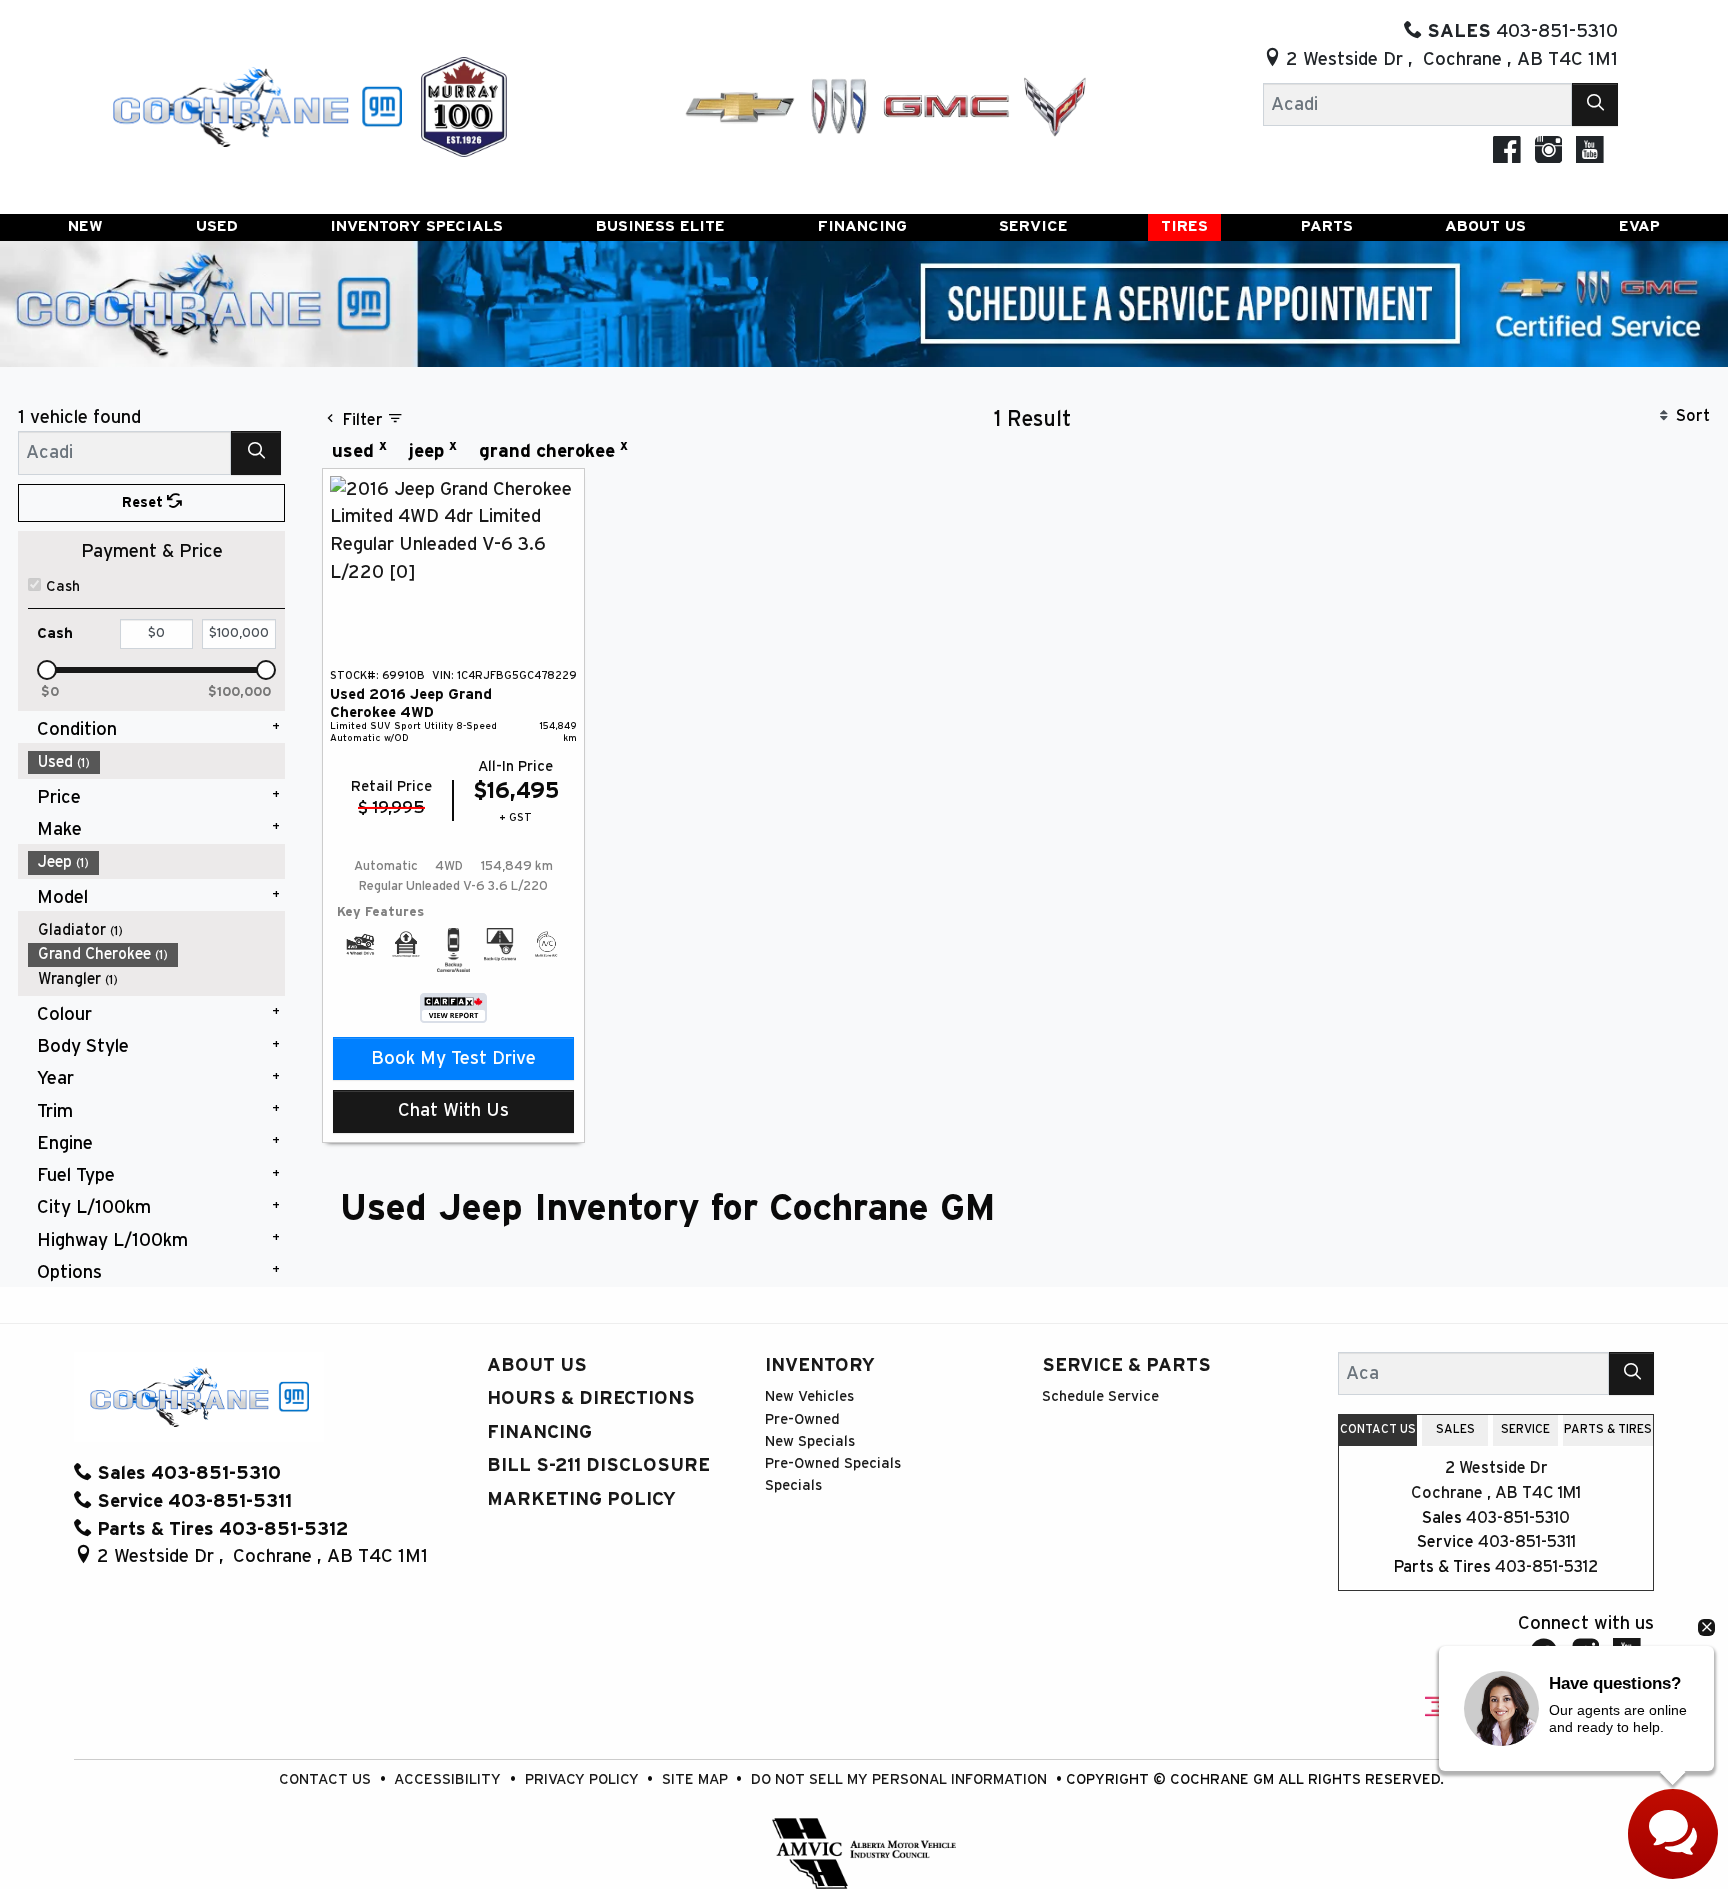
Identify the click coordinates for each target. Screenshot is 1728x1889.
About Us (537, 1365)
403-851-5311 (1527, 1542)
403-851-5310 (1518, 1518)
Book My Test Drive (453, 1058)
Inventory (820, 1365)
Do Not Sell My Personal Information (901, 1779)
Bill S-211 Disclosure (598, 1465)
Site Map (697, 1779)
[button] (85, 228)
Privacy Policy (584, 1779)
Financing (539, 1432)
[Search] (1595, 104)
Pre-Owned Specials (833, 1463)
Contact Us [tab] (1378, 1429)
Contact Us (327, 1779)
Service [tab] (1525, 1429)
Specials (793, 1485)
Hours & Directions (591, 1398)
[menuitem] (157, 762)
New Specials (810, 1441)
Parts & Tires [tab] (1608, 1429)
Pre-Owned (802, 1419)
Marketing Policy (581, 1499)
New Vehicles (809, 1396)
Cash (63, 586)
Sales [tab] (1455, 1429)
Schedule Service (1100, 1396)
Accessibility (449, 1779)
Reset (144, 502)
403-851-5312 (1546, 1567)
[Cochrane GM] (256, 105)
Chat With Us (453, 1110)
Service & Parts (1126, 1365)
